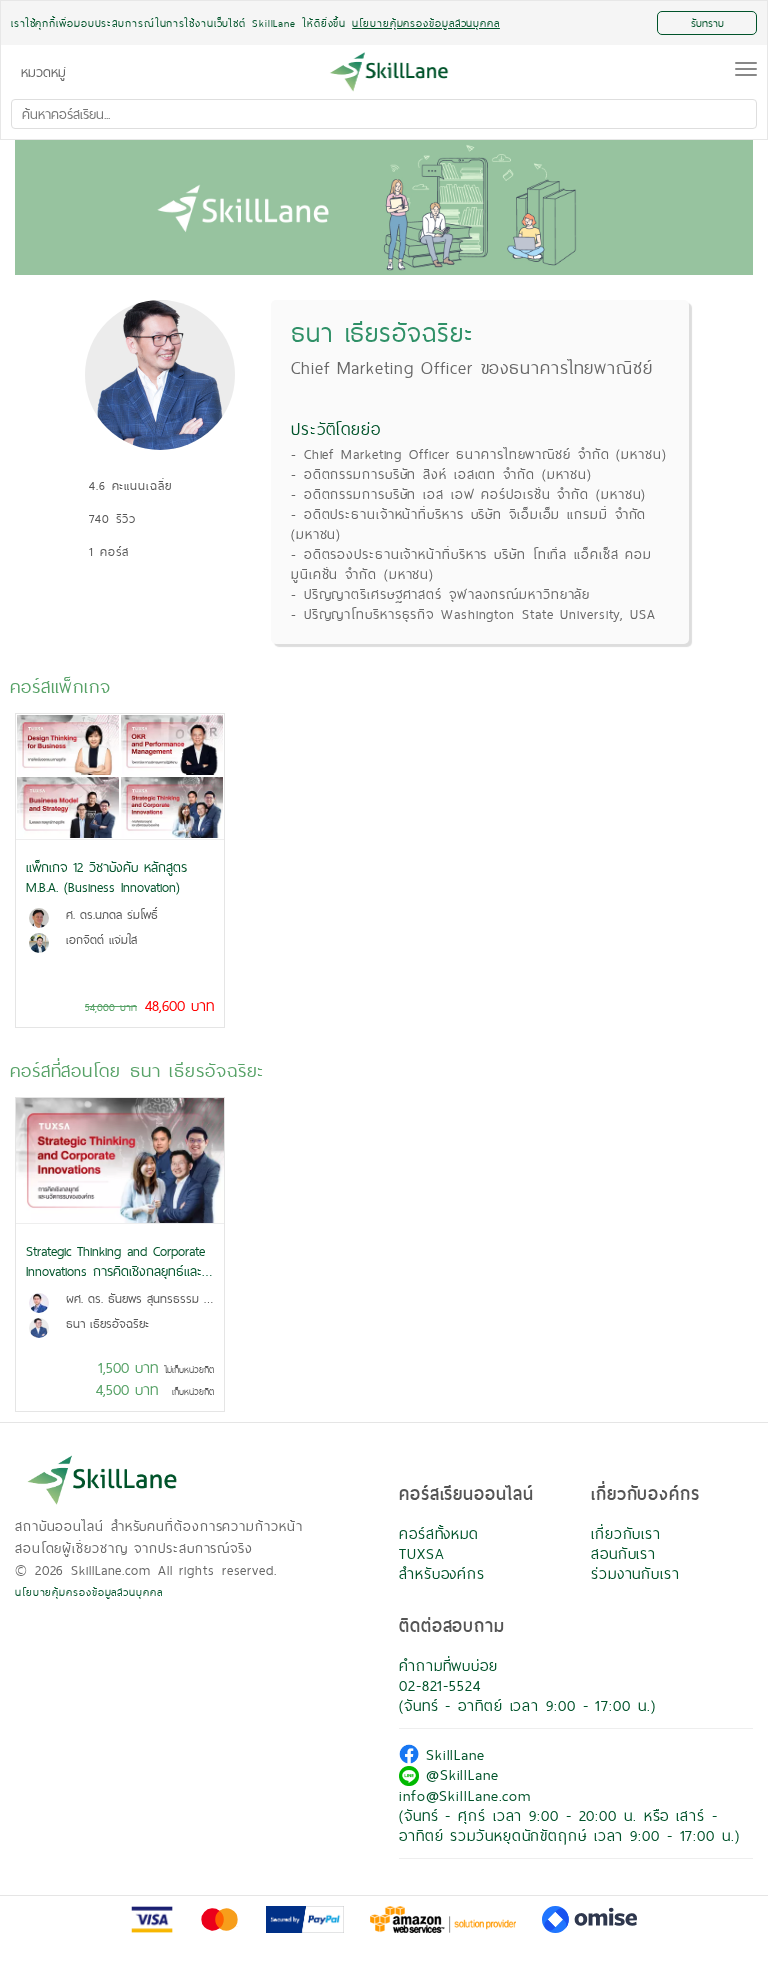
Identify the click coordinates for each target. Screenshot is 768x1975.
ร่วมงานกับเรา (635, 1573)
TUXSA (422, 1553)
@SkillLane (459, 1774)
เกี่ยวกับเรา (626, 1533)
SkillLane (452, 1754)
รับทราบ (707, 23)
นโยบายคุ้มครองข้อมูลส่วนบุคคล (89, 1592)
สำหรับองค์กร (442, 1573)
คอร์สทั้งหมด (439, 1533)
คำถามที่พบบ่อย (448, 1665)
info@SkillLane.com (465, 1795)
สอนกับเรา (623, 1553)
